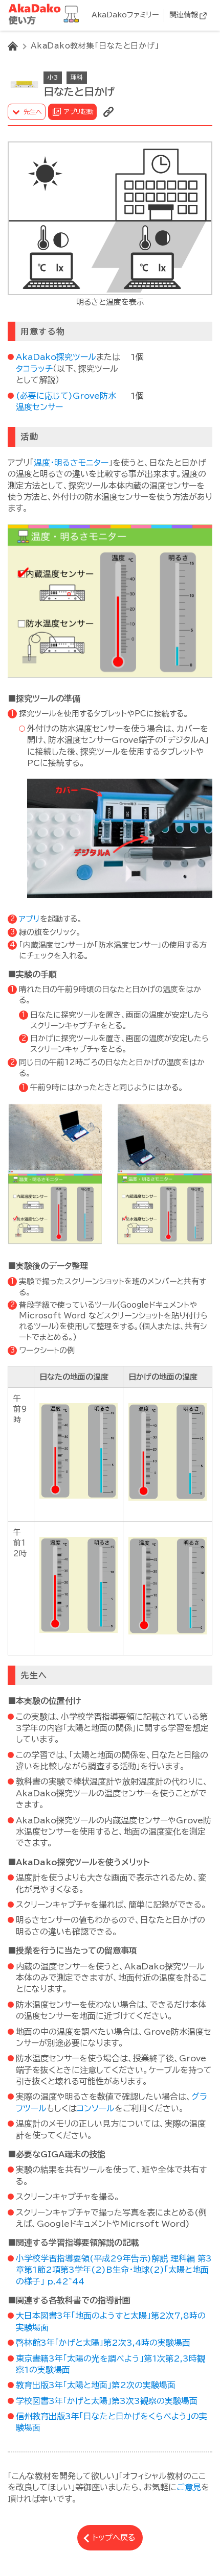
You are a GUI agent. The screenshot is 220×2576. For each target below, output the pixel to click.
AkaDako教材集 (46, 15)
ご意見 (189, 2487)
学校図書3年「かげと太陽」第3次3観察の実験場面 (107, 2401)
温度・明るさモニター (71, 463)
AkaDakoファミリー (125, 15)
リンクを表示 (108, 112)
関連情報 (184, 15)
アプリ (29, 919)
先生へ (33, 111)
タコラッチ (34, 369)
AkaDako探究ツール (56, 357)
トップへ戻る (114, 2537)
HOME (13, 46)
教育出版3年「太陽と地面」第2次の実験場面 (96, 2385)
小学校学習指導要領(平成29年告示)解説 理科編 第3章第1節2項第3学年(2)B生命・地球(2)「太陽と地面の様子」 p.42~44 (114, 2270)
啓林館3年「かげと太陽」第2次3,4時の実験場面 (103, 2343)
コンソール (96, 2108)
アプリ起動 (79, 111)
